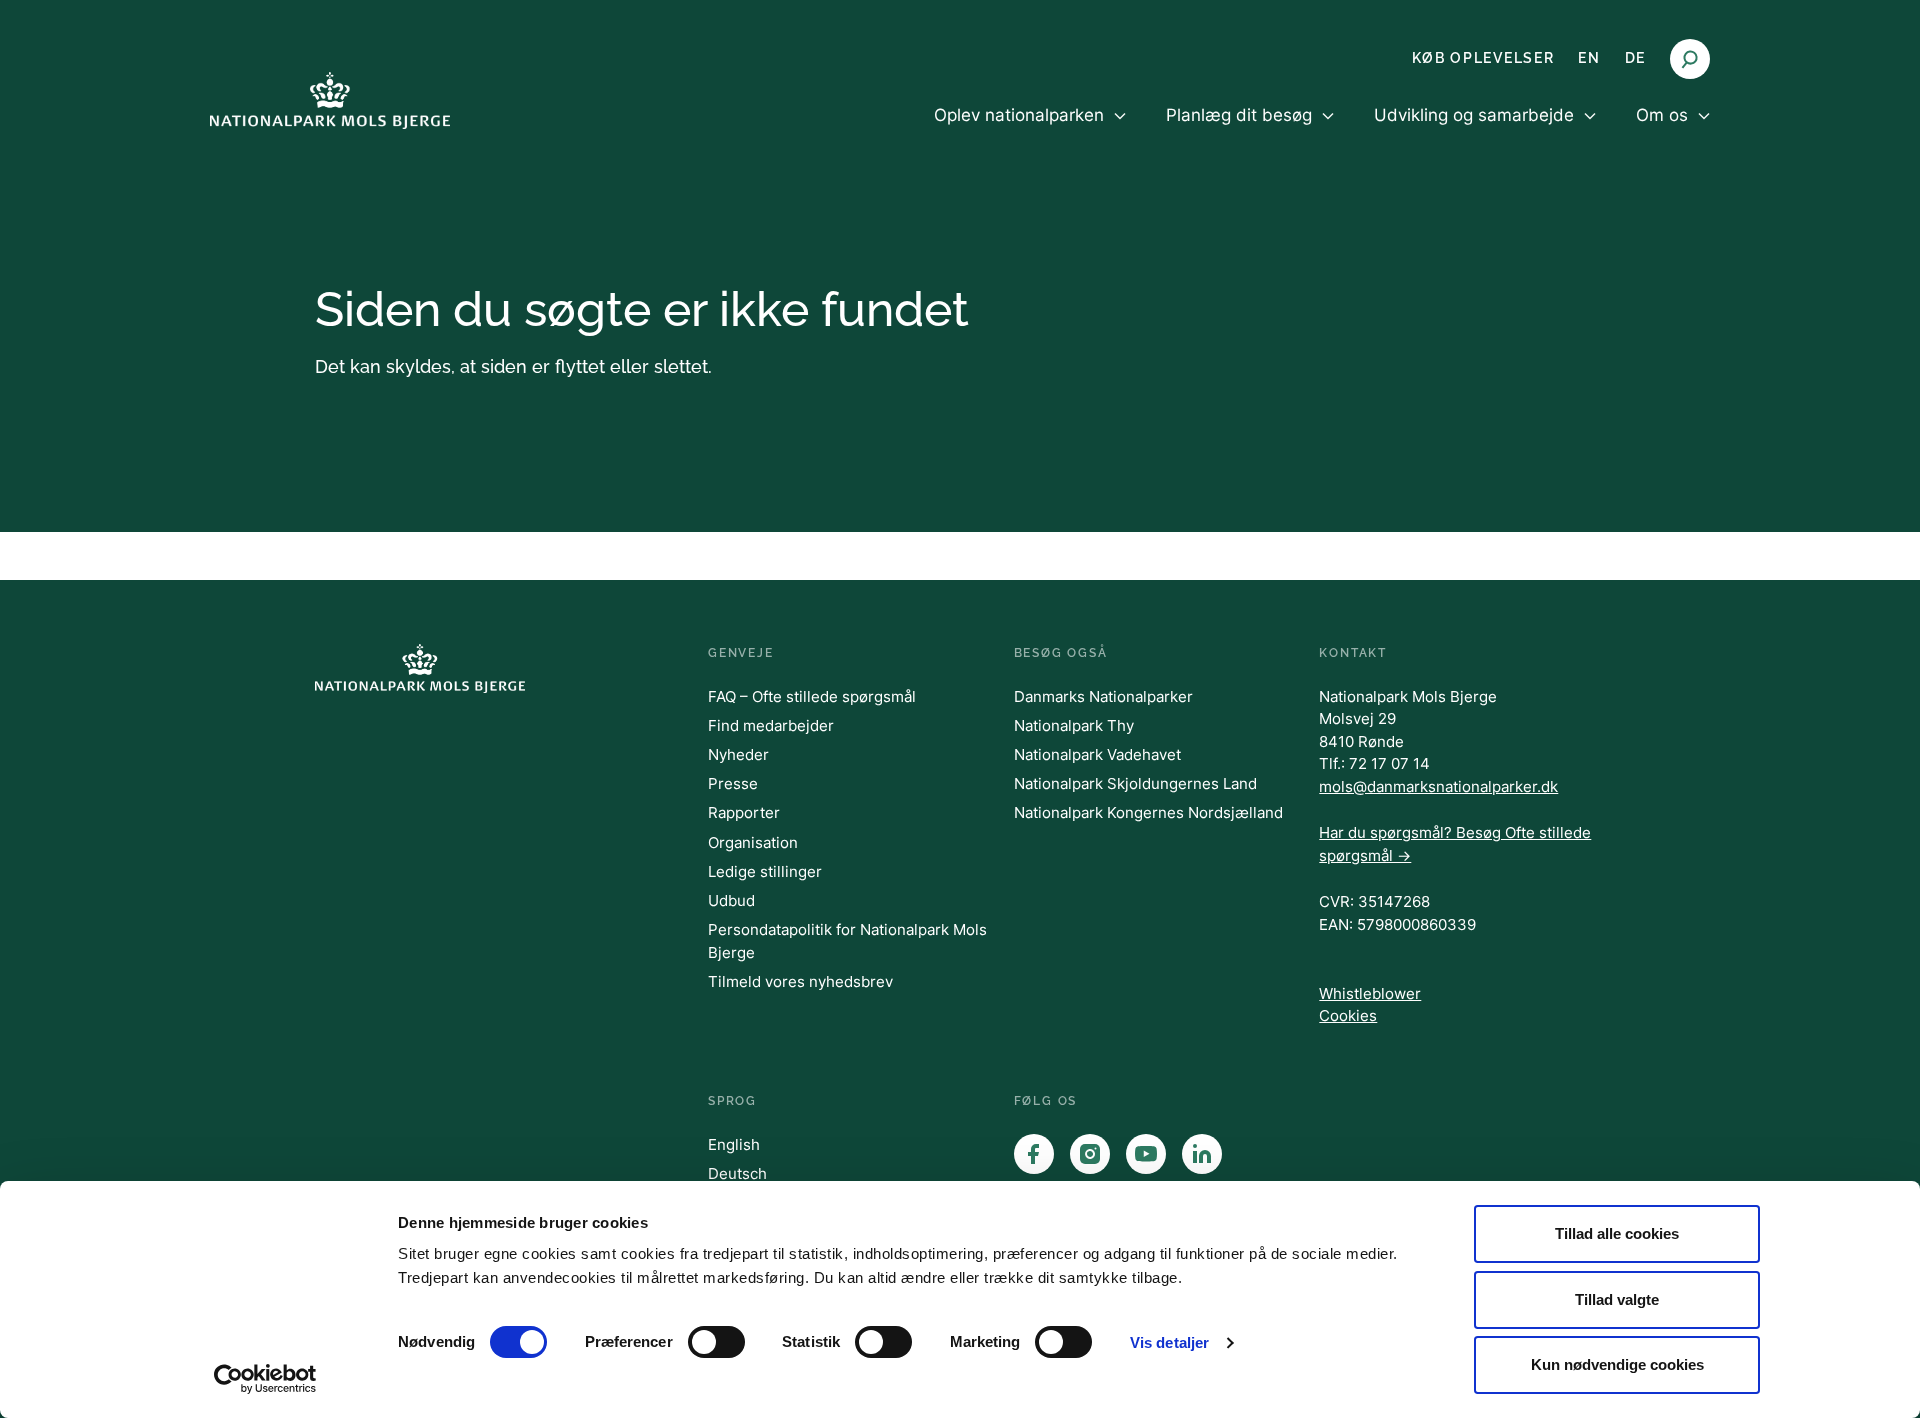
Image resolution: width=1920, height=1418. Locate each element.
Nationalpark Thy (1074, 725)
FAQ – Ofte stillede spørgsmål (812, 696)
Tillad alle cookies (1617, 1233)
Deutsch (737, 1173)
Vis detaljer (1169, 1342)
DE (1635, 58)
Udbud (731, 900)
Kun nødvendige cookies (1617, 1364)
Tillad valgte (1617, 1299)
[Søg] (1690, 59)
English (734, 1144)
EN (1589, 58)
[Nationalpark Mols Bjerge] (330, 100)
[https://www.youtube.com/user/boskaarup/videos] (1146, 1154)
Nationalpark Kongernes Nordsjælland (1148, 812)
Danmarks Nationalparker (1103, 696)
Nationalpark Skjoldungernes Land (1135, 783)
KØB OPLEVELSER (1483, 58)
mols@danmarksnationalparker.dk (1438, 786)
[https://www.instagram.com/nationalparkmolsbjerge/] (1090, 1154)
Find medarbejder (771, 725)
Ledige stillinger (765, 871)
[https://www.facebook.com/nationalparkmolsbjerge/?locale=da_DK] (1034, 1154)
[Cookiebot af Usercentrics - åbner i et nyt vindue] (265, 1379)
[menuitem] (1030, 132)
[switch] (716, 1342)
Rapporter (744, 812)
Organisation (753, 842)
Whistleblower (1370, 993)
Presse (733, 783)
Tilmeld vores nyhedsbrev (800, 981)
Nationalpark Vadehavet (1097, 754)
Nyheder (738, 754)
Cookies (1348, 1015)
